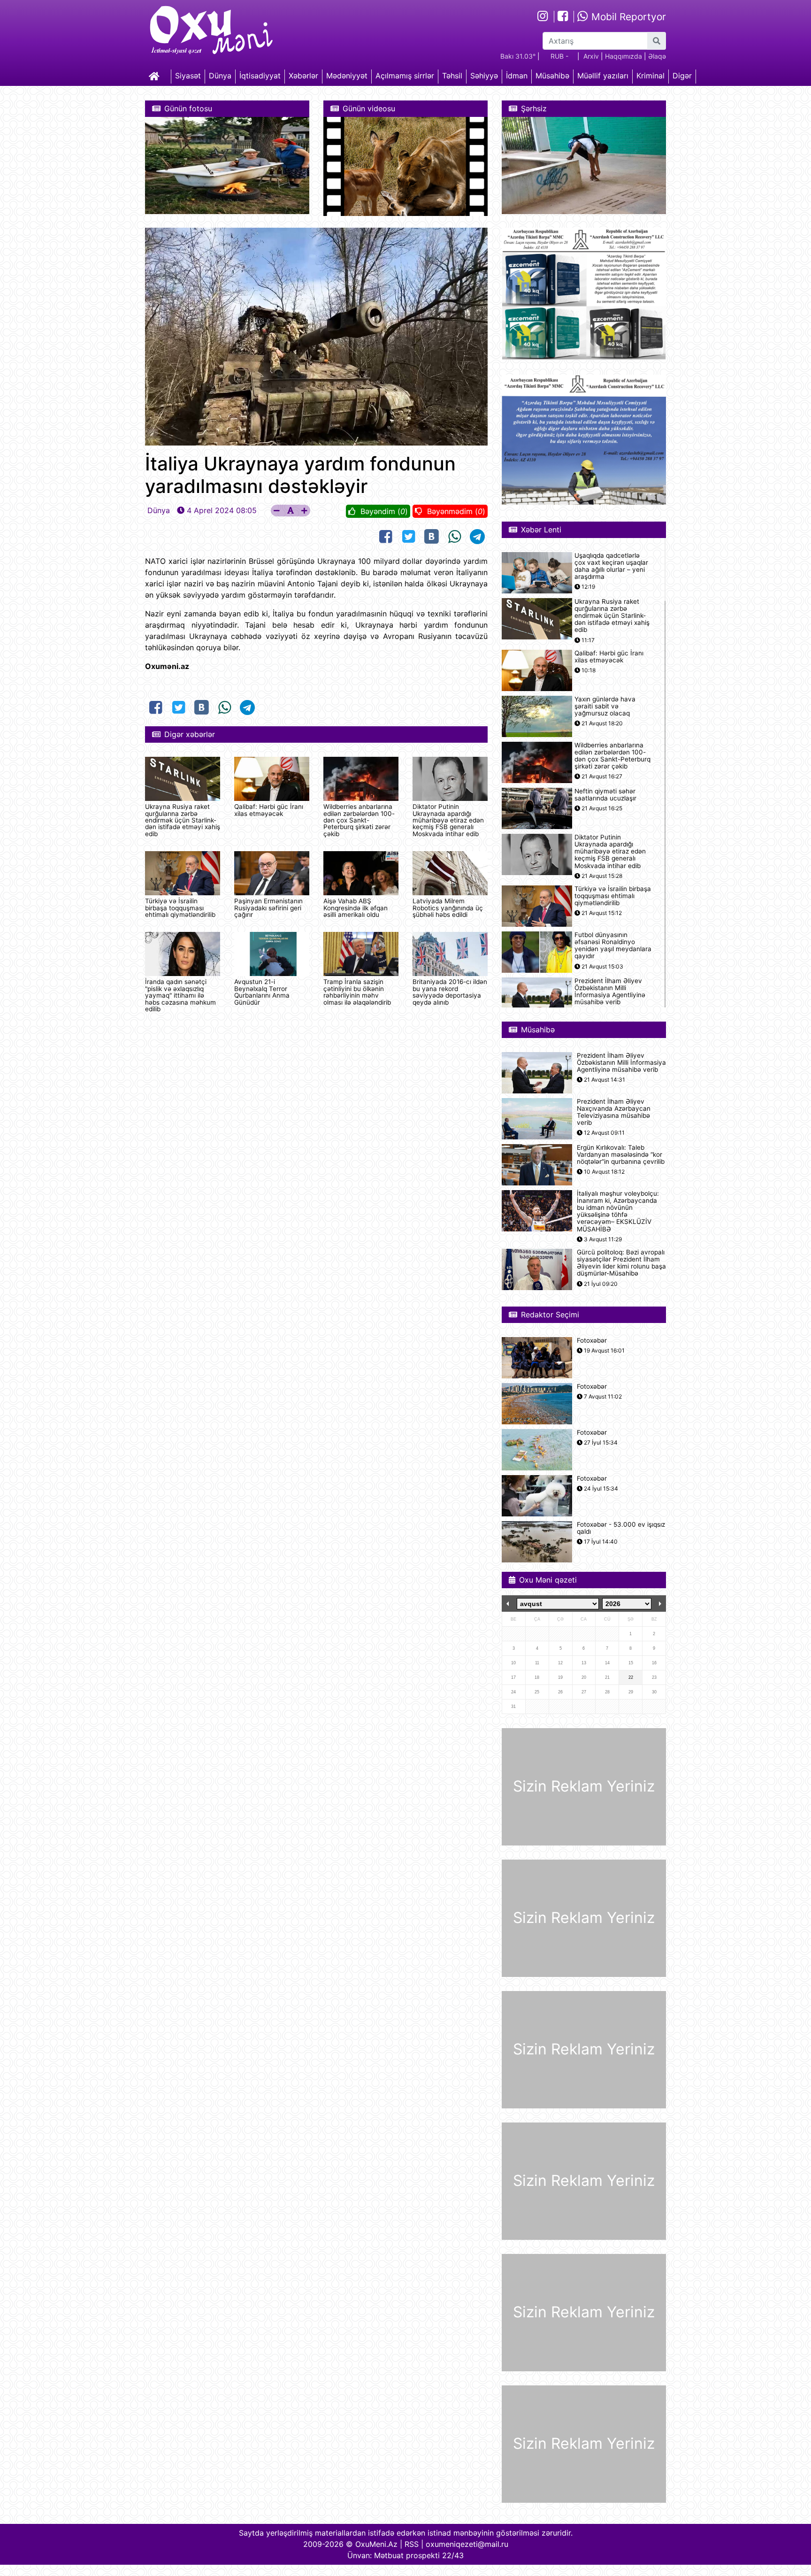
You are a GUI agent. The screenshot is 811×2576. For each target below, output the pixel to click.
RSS (412, 2544)
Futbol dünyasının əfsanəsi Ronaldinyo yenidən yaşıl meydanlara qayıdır (613, 946)
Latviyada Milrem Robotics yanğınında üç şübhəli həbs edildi (448, 908)
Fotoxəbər (592, 1341)
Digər (682, 76)
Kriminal (650, 76)
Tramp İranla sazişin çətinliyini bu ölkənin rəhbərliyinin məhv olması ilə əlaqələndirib (357, 992)
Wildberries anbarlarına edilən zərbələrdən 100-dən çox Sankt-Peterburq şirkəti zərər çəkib (359, 820)
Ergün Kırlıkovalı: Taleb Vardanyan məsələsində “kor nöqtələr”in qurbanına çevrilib (621, 1155)
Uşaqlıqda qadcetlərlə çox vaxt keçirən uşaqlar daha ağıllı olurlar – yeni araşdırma (611, 566)
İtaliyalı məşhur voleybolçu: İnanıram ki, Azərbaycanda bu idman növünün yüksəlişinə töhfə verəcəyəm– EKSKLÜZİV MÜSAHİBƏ (618, 1211)
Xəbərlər (303, 76)
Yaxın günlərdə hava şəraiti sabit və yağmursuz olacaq (605, 706)
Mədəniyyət (347, 76)
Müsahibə (552, 76)
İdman (517, 76)
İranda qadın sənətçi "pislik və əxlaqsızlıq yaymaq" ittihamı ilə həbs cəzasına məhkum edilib (180, 995)
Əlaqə (657, 56)
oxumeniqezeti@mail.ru (467, 2544)
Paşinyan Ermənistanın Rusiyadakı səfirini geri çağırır (268, 908)
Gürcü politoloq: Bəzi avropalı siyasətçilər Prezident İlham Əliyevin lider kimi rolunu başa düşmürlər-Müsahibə (621, 1263)
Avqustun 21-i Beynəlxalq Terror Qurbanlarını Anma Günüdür (262, 992)
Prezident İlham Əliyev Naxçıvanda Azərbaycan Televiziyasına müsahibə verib (614, 1112)
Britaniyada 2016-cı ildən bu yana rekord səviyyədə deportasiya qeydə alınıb (450, 992)
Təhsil (452, 76)
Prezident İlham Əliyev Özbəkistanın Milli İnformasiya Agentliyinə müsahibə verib (610, 992)
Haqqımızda (624, 56)
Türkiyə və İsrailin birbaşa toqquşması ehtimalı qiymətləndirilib (180, 908)
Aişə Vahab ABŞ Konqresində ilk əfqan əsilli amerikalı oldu (356, 908)
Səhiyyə (484, 76)
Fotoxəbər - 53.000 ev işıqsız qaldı (621, 1528)
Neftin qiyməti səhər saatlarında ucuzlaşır (605, 795)
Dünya (220, 76)
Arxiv (591, 56)
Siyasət (188, 76)
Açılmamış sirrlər (405, 76)
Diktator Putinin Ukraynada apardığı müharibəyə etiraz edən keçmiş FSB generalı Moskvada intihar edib (448, 820)
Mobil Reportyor (627, 17)
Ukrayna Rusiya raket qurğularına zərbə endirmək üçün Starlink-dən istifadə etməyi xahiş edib (183, 820)
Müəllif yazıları (603, 76)
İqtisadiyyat (260, 76)
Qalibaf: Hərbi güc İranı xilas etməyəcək (269, 810)
